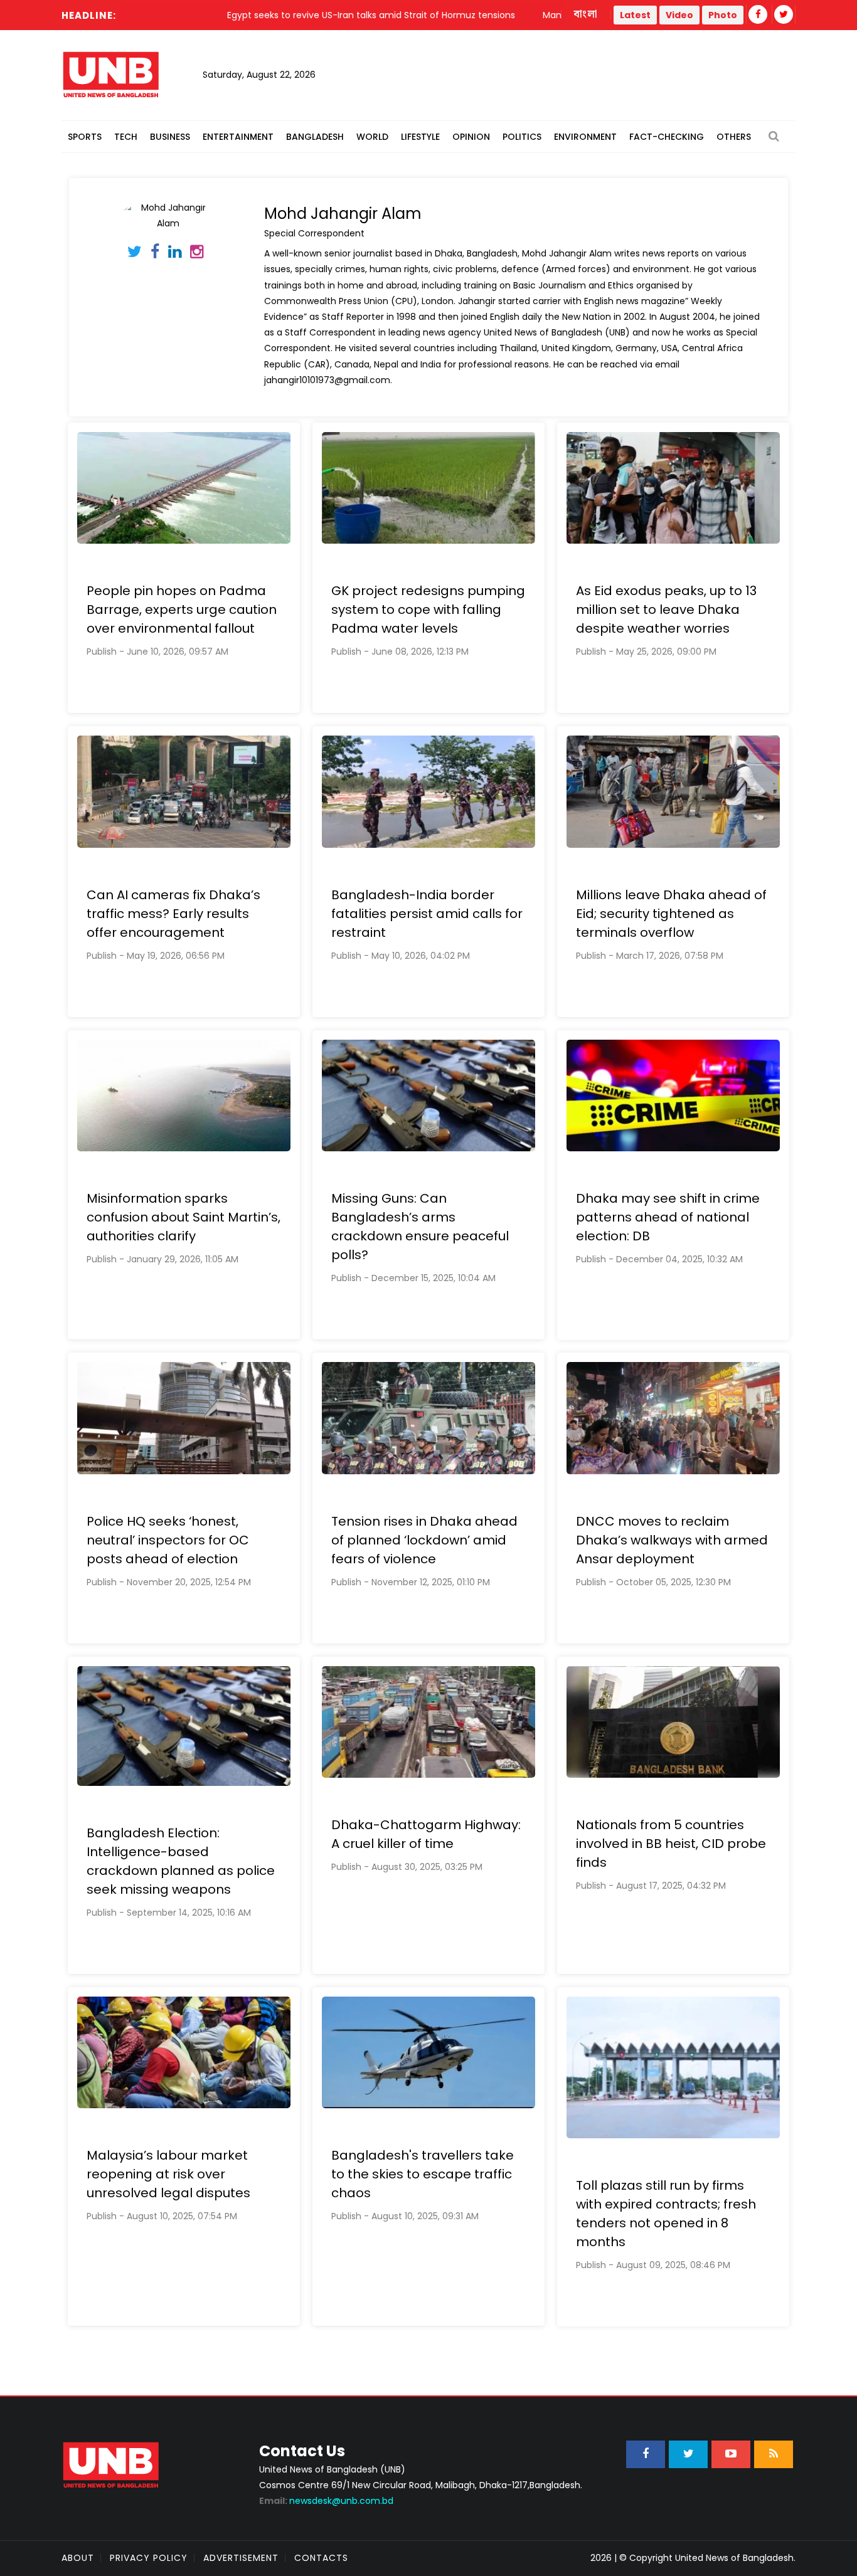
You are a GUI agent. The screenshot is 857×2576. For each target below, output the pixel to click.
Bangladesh (315, 137)
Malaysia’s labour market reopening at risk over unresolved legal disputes (168, 2174)
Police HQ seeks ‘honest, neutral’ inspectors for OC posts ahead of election (168, 1540)
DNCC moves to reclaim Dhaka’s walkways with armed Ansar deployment (672, 1540)
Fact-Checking (667, 137)
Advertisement (241, 2558)
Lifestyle (420, 137)
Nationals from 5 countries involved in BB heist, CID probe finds (671, 1844)
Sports (85, 137)
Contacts (321, 2558)
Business (170, 137)
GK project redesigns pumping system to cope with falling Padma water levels (428, 610)
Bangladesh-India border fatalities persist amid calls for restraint (427, 914)
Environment (585, 137)
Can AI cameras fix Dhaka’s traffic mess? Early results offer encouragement (173, 914)
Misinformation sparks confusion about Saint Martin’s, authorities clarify (184, 1217)
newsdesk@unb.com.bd (326, 2501)
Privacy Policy (149, 2558)
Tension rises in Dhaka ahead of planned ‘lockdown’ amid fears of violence (424, 1540)
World (372, 137)
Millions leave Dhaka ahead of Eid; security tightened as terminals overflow (671, 914)
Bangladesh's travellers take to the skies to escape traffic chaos (423, 2174)
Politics (522, 137)
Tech (126, 137)
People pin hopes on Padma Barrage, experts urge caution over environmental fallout (182, 610)
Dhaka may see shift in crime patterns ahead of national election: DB (668, 1217)
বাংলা (586, 14)
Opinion (471, 137)
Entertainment (238, 137)
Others (734, 137)
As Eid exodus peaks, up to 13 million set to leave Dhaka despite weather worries (666, 610)
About (78, 2558)
